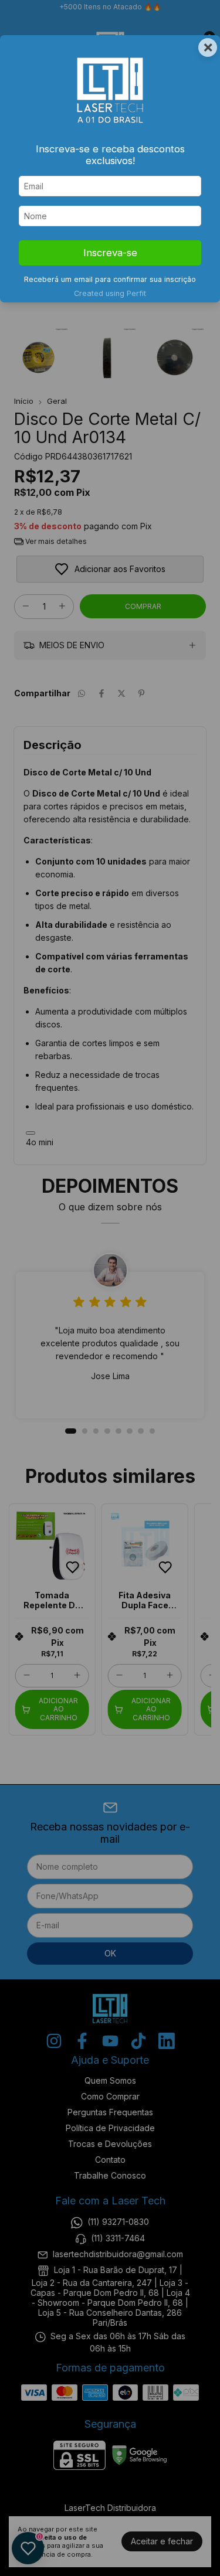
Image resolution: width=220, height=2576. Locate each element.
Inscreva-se (110, 253)
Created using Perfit (110, 293)
